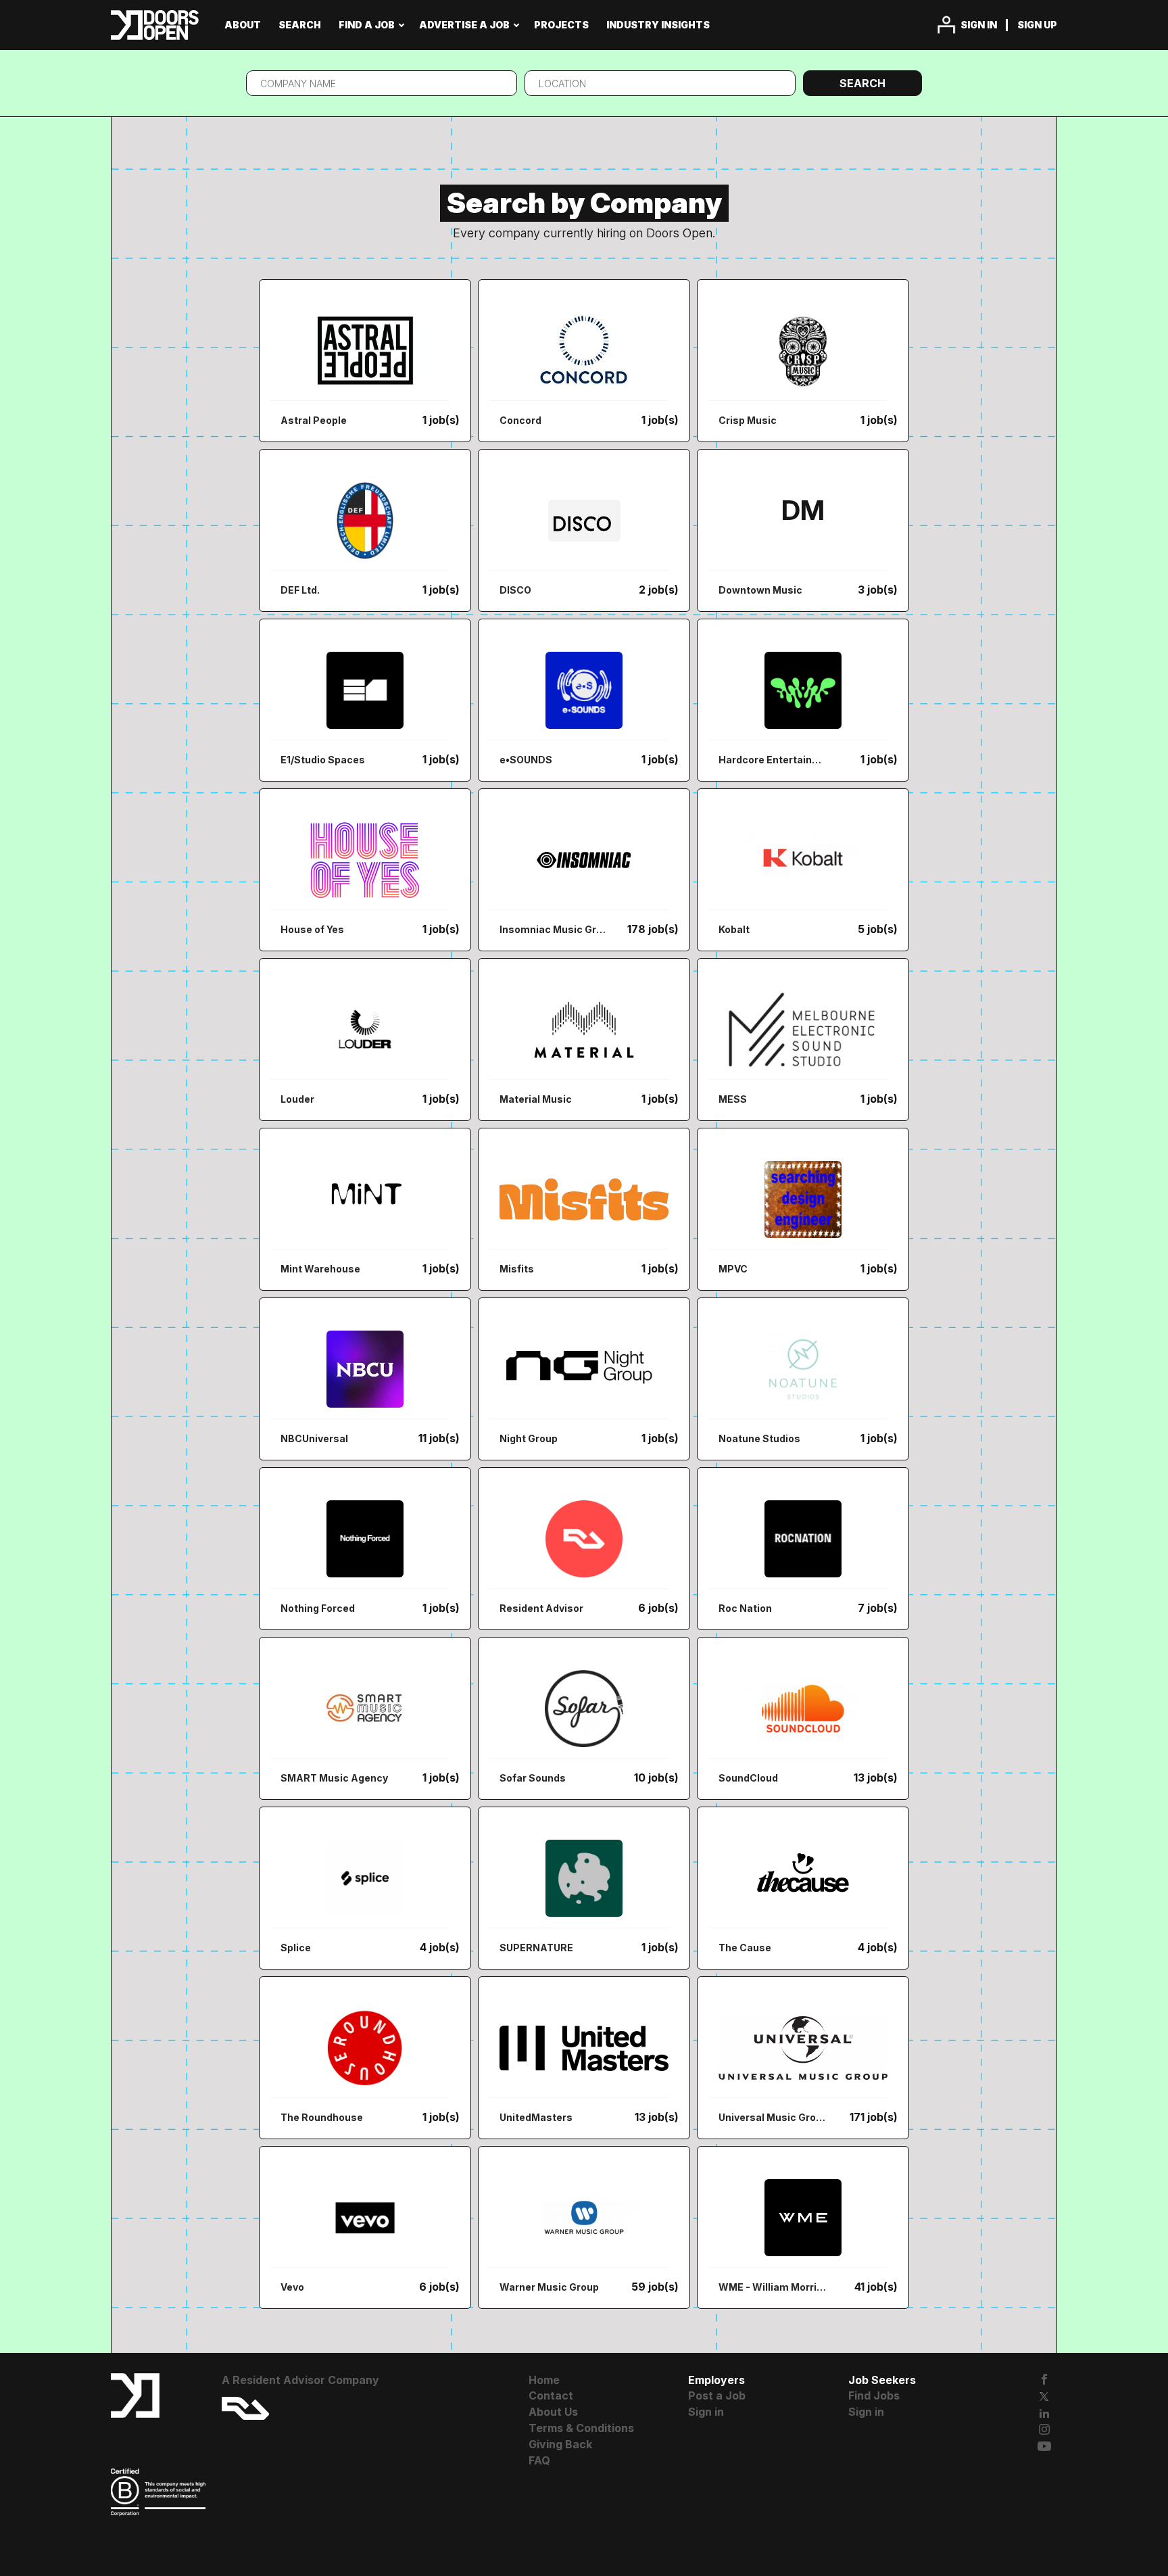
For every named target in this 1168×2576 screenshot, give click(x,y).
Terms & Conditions (581, 2428)
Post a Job (717, 2395)
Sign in (979, 25)
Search (862, 83)
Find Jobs (874, 2395)
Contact (551, 2395)
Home (544, 2380)
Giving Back (560, 2444)
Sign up (1037, 25)
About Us (553, 2412)
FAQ (539, 2460)
